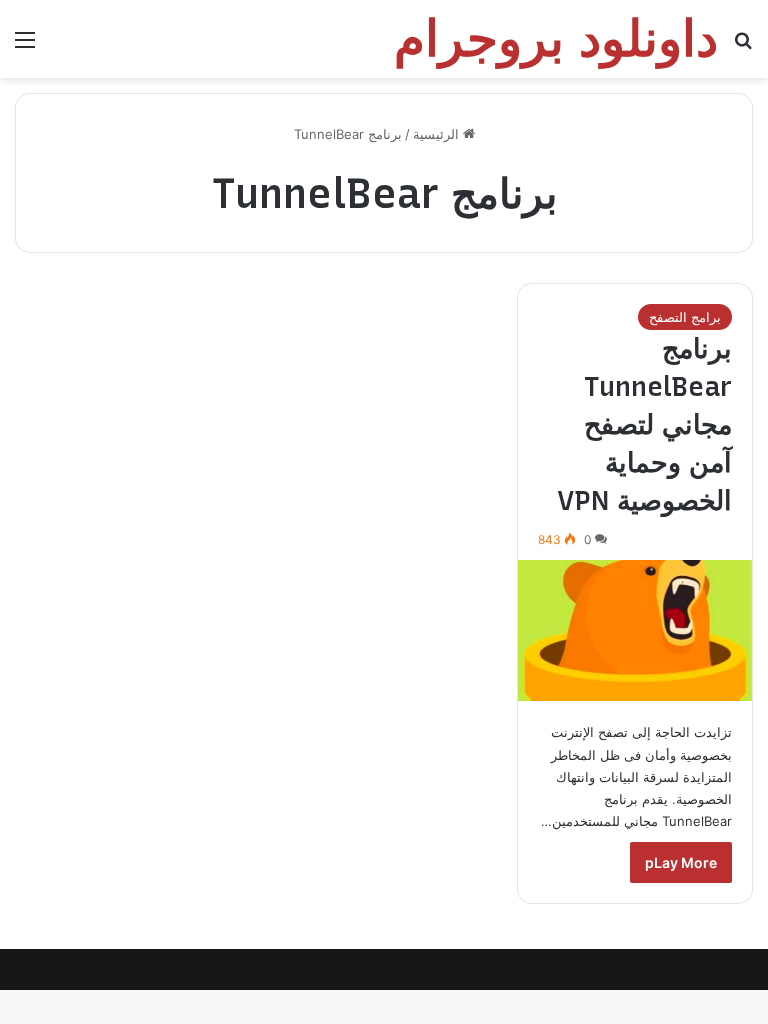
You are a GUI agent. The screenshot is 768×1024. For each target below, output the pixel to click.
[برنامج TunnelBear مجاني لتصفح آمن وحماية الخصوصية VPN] (635, 630)
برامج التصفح (685, 317)
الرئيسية (438, 134)
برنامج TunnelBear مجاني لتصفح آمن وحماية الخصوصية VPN (644, 424)
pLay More (681, 862)
